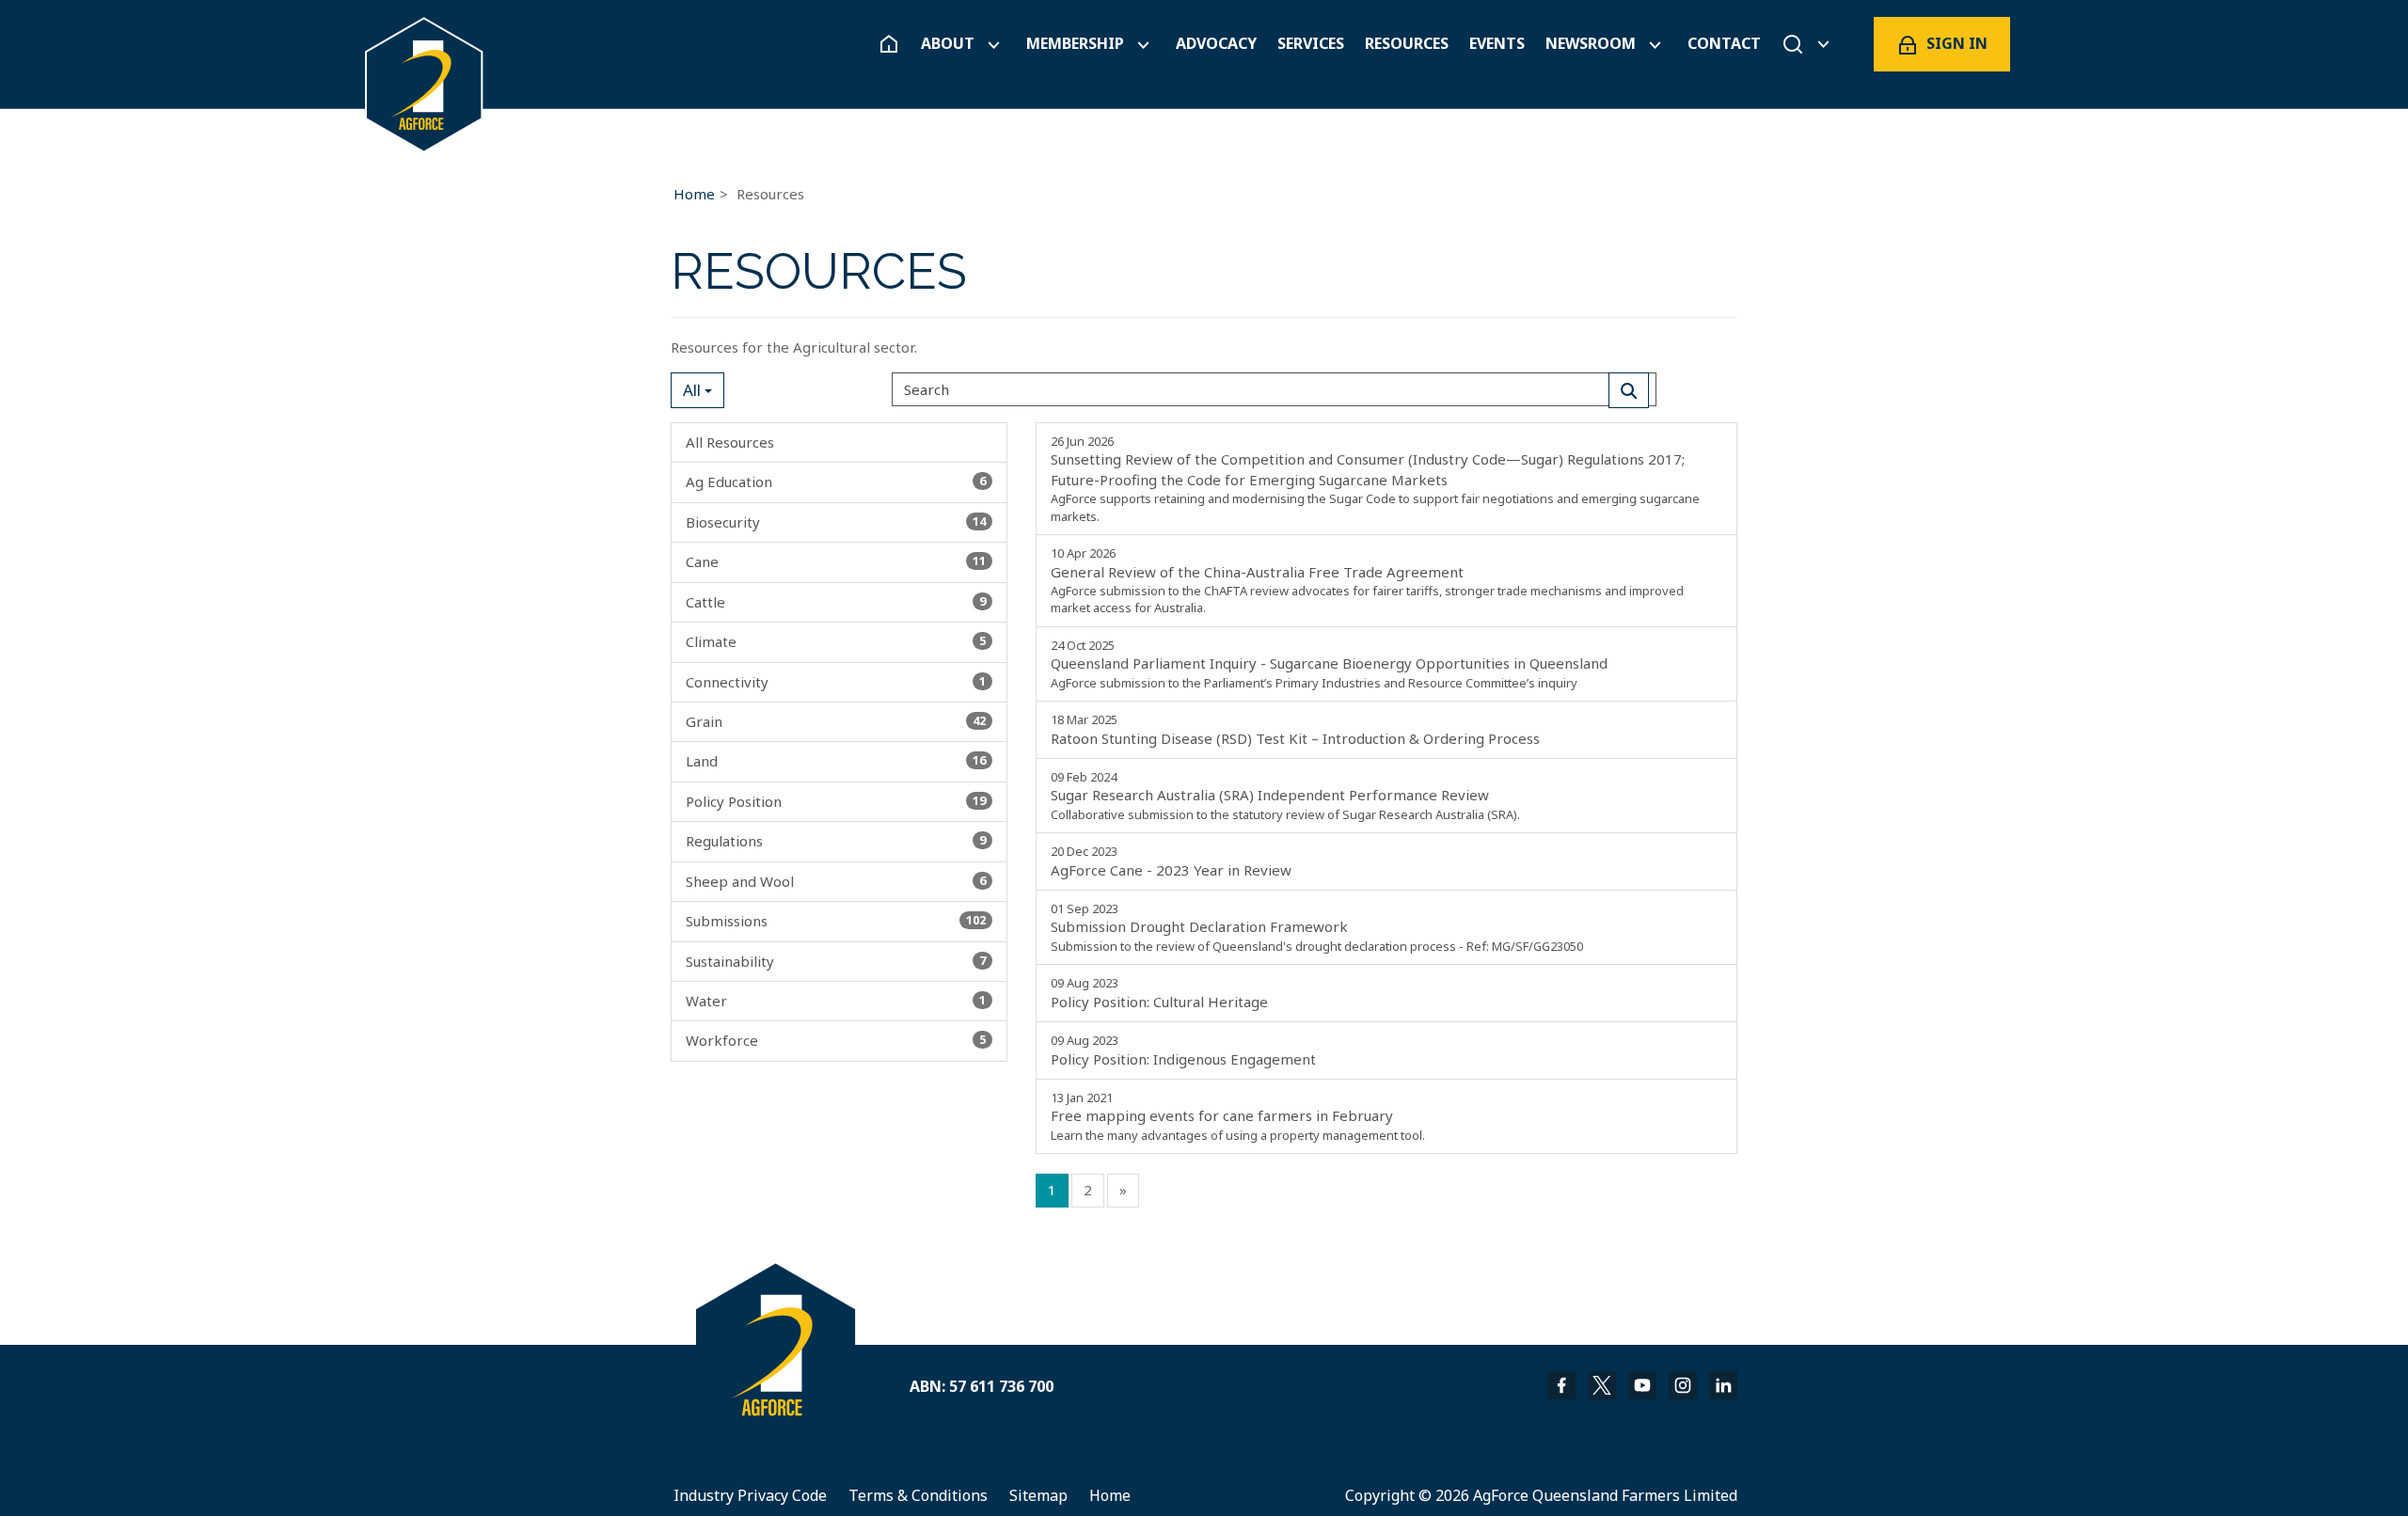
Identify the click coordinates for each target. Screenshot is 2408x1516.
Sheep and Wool (836, 881)
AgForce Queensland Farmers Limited (1605, 1495)
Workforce (836, 1040)
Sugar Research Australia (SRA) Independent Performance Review (1285, 796)
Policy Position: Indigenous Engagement (1183, 1050)
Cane (836, 561)
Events (1497, 44)
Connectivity (836, 682)
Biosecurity (836, 522)
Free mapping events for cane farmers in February (1238, 1116)
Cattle (836, 602)
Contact (1724, 44)
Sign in (1957, 43)
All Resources (730, 442)
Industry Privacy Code (750, 1495)
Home (694, 194)
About (948, 44)
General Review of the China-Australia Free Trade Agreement (1367, 580)
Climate (836, 641)
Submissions (836, 921)
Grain (836, 721)
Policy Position (836, 801)
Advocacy (1216, 44)
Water (836, 1001)
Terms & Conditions (918, 1495)
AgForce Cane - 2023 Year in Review (1171, 861)
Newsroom (1591, 44)
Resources (1407, 44)
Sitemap (1038, 1495)
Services (1311, 44)
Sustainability (836, 961)
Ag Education (836, 482)
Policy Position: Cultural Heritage (1159, 992)
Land (836, 761)
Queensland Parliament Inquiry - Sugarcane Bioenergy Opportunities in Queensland (1329, 664)
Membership (1075, 44)
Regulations (836, 841)
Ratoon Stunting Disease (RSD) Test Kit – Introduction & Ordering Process (1295, 729)
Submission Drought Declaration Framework (1317, 927)
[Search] (1629, 390)
